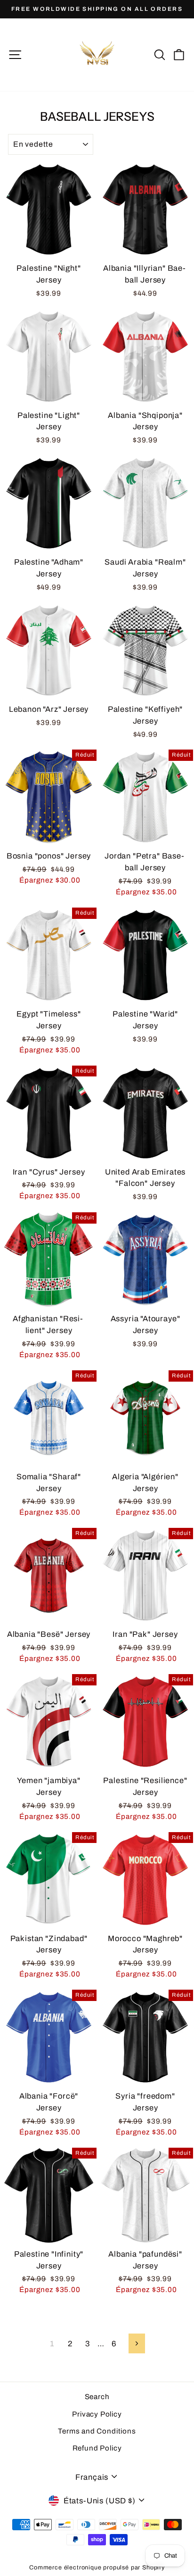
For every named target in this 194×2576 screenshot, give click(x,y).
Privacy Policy (97, 2414)
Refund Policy (97, 2448)
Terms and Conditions (97, 2431)
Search (97, 2397)
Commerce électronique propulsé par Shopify (97, 2568)
